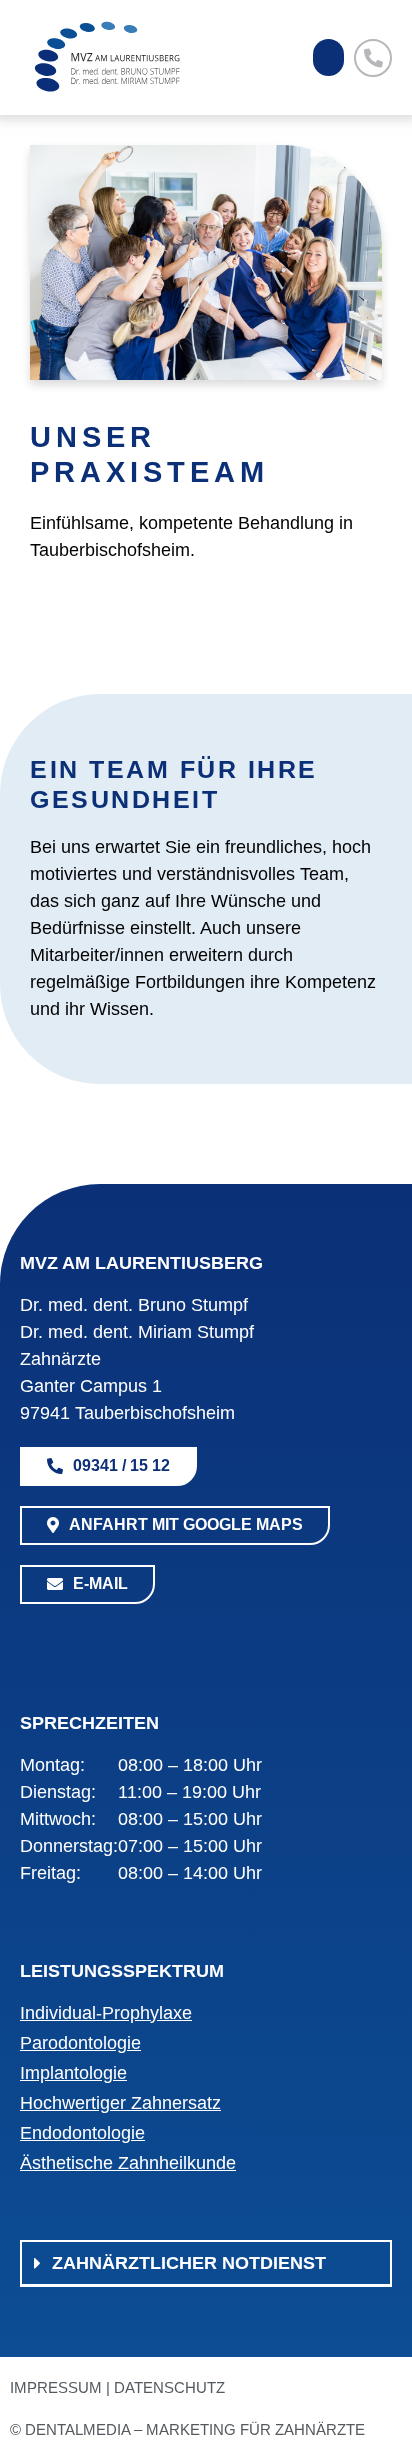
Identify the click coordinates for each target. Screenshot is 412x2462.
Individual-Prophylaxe (106, 2013)
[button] (329, 58)
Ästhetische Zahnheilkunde (128, 2163)
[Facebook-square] (35, 1639)
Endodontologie (82, 2133)
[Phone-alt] (373, 58)
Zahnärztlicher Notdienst (189, 2263)
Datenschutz (169, 2387)
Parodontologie (80, 2043)
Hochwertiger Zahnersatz (120, 2103)
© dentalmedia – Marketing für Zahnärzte (187, 2429)
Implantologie (73, 2073)
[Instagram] (80, 1639)
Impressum (56, 2387)
